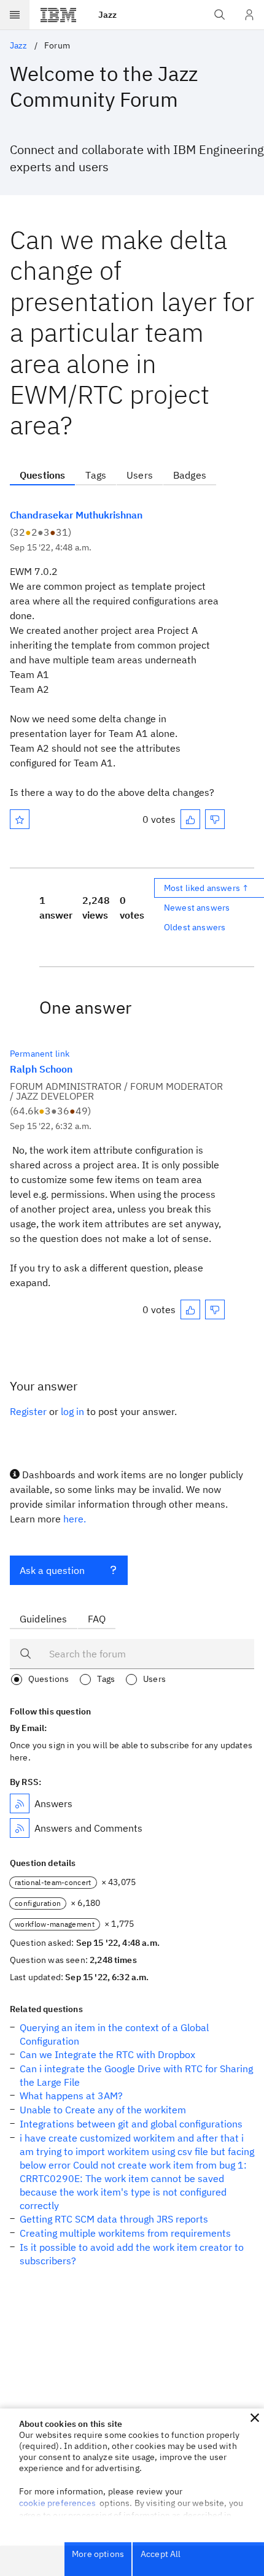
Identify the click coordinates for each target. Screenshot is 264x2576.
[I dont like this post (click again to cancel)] (215, 819)
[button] (255, 2418)
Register (28, 1411)
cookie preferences (57, 2503)
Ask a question (52, 1570)
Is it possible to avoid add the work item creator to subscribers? (132, 2254)
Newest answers (197, 908)
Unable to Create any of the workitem (103, 2110)
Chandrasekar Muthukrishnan (76, 515)
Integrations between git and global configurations (131, 2124)
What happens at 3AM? (71, 2096)
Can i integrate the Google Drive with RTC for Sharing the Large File (136, 2075)
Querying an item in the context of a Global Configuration (114, 2034)
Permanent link (40, 1054)
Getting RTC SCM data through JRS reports (114, 2219)
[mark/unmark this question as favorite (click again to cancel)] (20, 819)
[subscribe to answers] (20, 1803)
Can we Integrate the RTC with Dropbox (107, 2054)
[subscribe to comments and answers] (20, 1828)
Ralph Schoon (41, 1069)
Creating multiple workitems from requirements (125, 2233)
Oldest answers (195, 927)
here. (75, 1519)
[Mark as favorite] (20, 819)
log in (72, 1411)
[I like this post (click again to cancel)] (190, 819)
